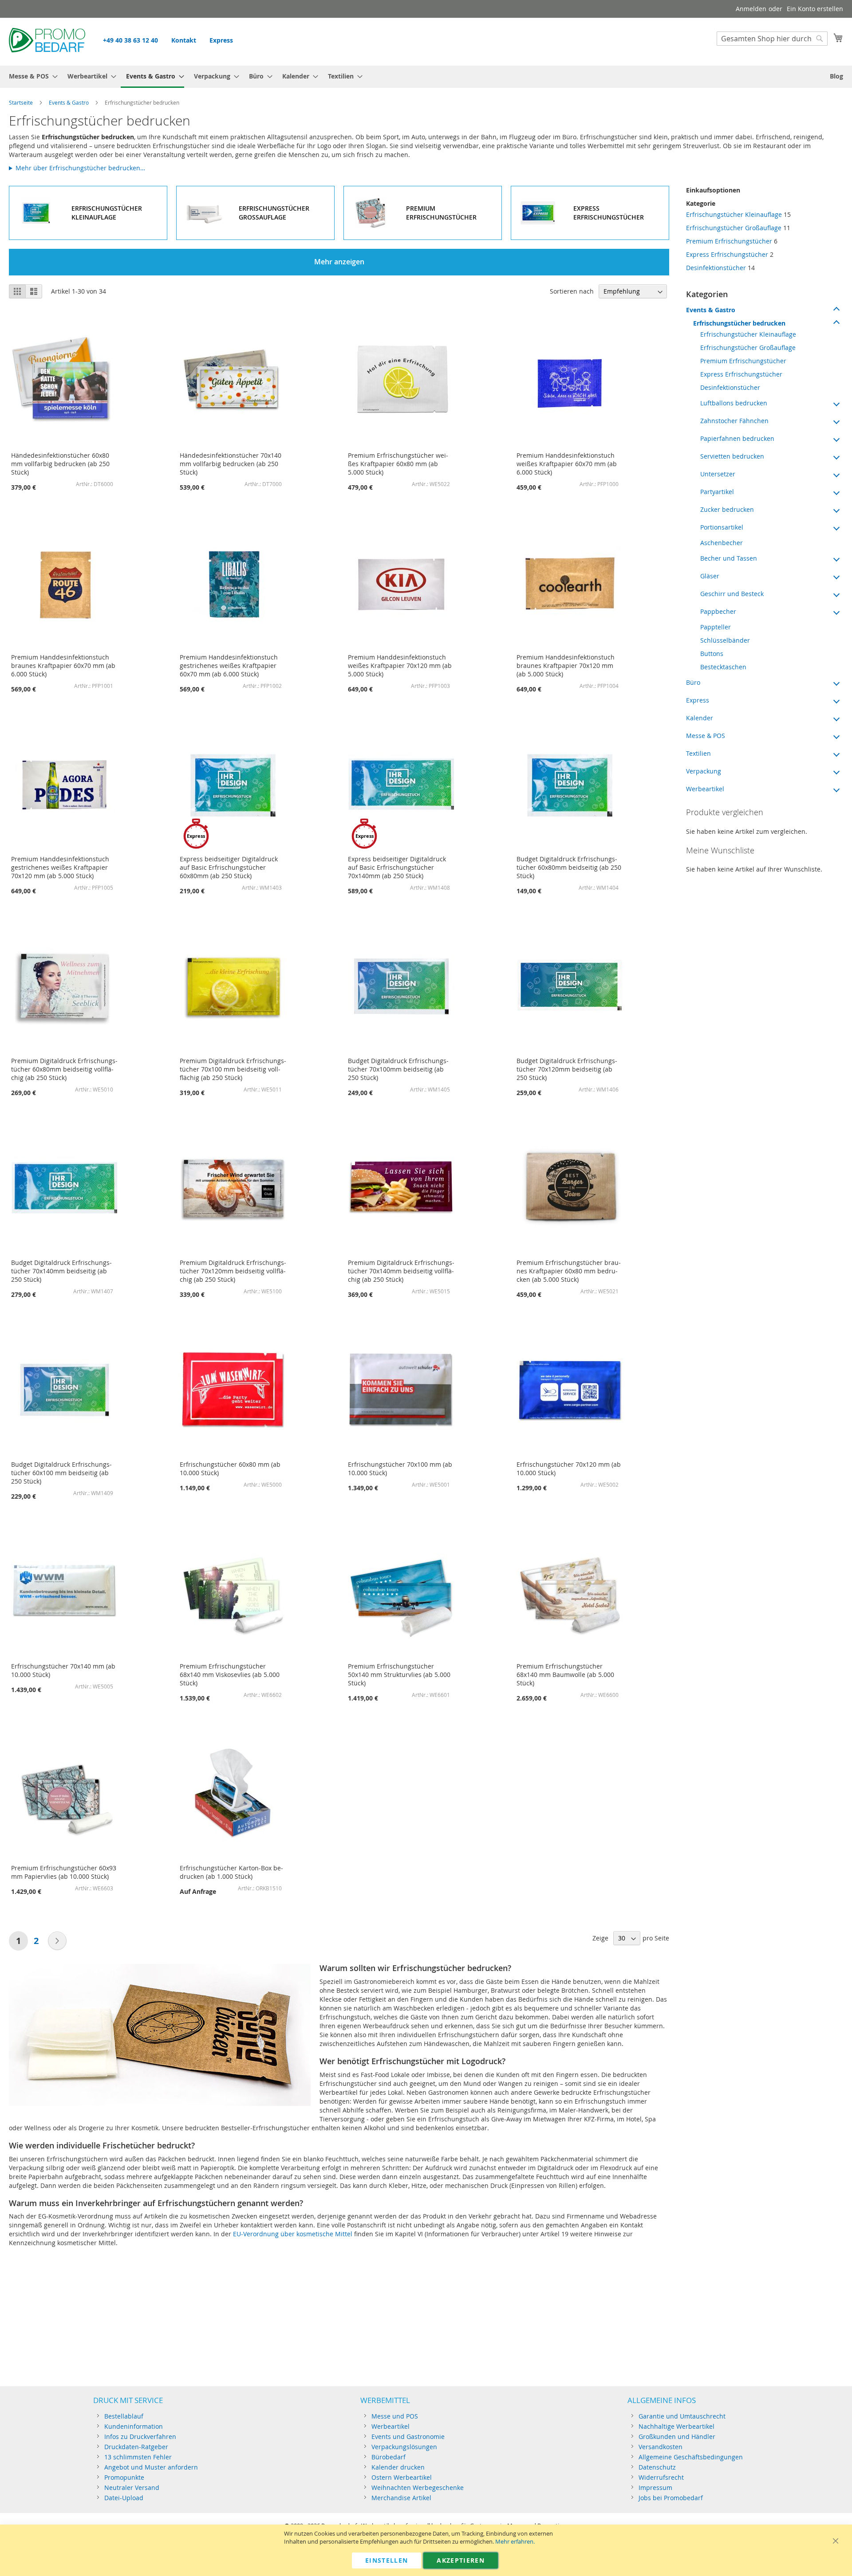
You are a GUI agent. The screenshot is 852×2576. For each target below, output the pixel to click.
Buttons (712, 654)
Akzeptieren (461, 2560)
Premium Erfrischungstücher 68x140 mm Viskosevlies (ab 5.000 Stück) (230, 1675)
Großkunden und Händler (677, 2437)
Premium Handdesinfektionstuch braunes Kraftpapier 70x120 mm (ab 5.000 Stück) (566, 666)
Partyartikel (717, 492)
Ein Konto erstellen (815, 9)
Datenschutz (657, 2467)
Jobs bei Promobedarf (671, 2498)
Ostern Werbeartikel (402, 2477)
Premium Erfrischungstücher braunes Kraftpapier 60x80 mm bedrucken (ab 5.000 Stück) (569, 1271)
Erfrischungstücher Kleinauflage (734, 214)
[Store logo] (47, 41)
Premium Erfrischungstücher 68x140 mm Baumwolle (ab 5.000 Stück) (565, 1675)
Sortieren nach (572, 291)
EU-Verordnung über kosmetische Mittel (293, 2234)
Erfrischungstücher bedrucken (739, 323)
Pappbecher (718, 611)
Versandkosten (661, 2447)
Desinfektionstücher (716, 268)
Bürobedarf (389, 2457)
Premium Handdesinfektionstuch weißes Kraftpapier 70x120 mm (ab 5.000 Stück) (400, 666)
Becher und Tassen (729, 558)
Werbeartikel (705, 789)
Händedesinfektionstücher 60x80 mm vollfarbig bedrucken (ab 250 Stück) (60, 464)
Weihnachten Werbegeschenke (418, 2488)
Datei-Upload (124, 2498)
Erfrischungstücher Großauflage (734, 228)
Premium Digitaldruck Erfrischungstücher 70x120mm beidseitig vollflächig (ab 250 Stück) (233, 1271)
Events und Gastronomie (408, 2437)
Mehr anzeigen (339, 262)
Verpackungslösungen (404, 2447)
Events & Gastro (69, 102)
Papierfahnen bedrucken (737, 438)
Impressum (655, 2488)
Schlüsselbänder (725, 640)
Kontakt (184, 40)
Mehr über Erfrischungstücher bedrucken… (80, 168)
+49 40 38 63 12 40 (130, 40)
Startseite (21, 102)
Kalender (700, 718)
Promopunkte (124, 2477)
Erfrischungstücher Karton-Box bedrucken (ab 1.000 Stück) (231, 1872)
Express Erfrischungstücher (727, 254)
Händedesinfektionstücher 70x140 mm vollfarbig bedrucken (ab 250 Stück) (231, 464)
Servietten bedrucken (732, 456)
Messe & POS (706, 736)
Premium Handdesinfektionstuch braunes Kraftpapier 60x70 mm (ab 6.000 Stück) (63, 666)
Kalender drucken (398, 2467)
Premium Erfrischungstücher (729, 241)
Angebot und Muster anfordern (151, 2467)
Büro (693, 682)
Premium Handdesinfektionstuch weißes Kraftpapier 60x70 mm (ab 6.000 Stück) (567, 464)
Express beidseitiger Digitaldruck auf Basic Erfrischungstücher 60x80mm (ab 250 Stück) (229, 867)
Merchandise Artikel (401, 2498)
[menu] (426, 77)
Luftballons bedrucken (734, 403)
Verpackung (704, 771)
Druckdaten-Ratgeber (136, 2447)
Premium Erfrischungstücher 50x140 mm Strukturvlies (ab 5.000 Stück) (399, 1675)
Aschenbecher (722, 543)
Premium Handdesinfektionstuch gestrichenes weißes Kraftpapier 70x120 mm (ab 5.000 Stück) (60, 867)
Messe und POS (395, 2416)
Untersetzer (718, 474)
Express (221, 40)
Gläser (710, 576)
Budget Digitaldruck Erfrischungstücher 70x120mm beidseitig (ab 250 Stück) (567, 1069)
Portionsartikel (722, 527)
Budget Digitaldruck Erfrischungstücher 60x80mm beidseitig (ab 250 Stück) (569, 867)
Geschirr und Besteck (732, 594)
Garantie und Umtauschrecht (682, 2416)
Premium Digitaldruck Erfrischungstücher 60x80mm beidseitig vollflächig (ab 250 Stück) (64, 1069)
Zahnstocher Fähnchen (734, 421)
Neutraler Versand (132, 2488)
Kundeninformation (134, 2426)
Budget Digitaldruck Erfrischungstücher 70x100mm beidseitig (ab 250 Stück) (398, 1069)
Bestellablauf (124, 2416)
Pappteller (716, 627)
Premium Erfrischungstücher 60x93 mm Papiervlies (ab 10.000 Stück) (64, 1872)
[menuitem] (31, 76)
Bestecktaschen (723, 667)
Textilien (698, 753)
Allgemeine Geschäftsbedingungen (691, 2457)
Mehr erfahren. (515, 2542)
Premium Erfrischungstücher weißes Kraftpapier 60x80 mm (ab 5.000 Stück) (398, 464)
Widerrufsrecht (661, 2477)
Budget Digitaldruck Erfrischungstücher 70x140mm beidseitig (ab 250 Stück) (61, 1271)
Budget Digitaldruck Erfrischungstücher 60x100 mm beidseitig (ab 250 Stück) (61, 1473)
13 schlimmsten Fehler (138, 2457)
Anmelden (751, 9)
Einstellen (387, 2560)
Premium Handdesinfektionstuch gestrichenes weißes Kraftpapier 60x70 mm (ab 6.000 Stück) (229, 666)
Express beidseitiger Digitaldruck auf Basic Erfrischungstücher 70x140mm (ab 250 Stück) (397, 867)
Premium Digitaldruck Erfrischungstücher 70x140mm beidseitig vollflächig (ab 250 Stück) (401, 1271)
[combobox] (772, 39)
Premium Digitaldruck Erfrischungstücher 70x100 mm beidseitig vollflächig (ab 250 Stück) (233, 1069)
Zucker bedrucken (727, 509)
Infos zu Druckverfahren (140, 2437)
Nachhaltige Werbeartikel (676, 2426)
